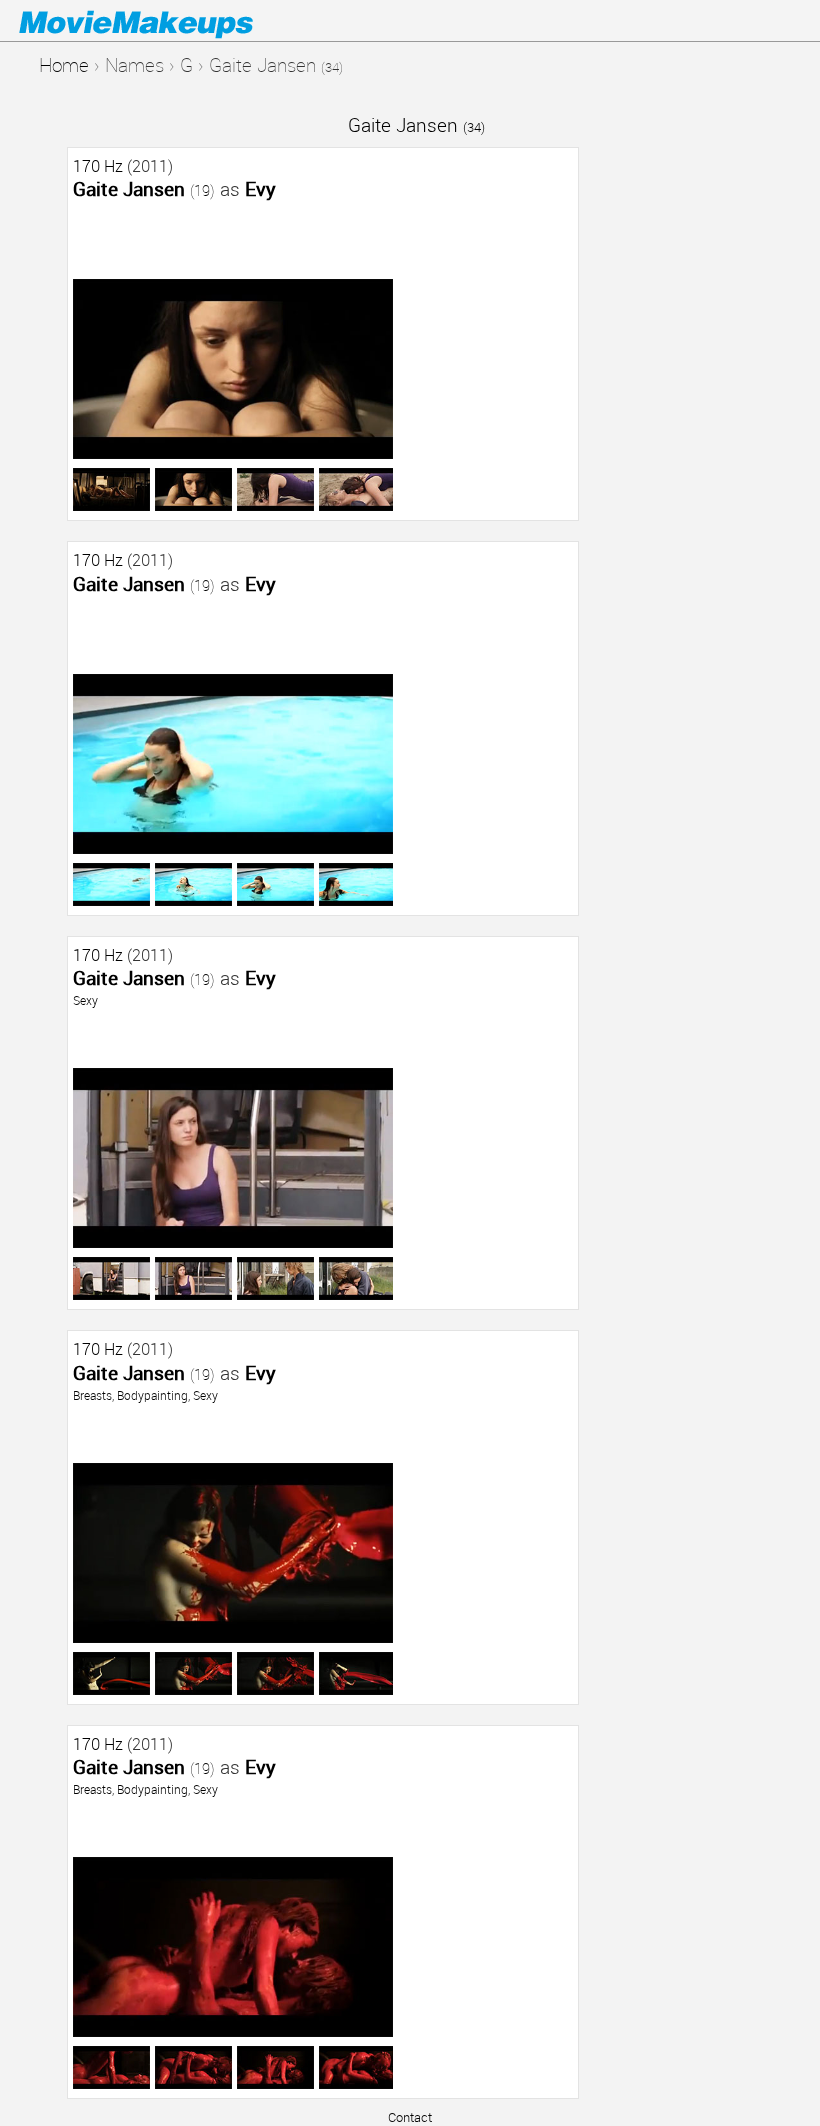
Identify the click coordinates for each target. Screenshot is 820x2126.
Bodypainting (152, 1395)
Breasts (92, 1395)
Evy (260, 188)
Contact (410, 2117)
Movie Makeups (165, 21)
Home (64, 64)
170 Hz (98, 166)
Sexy (85, 1000)
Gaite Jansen (416, 124)
